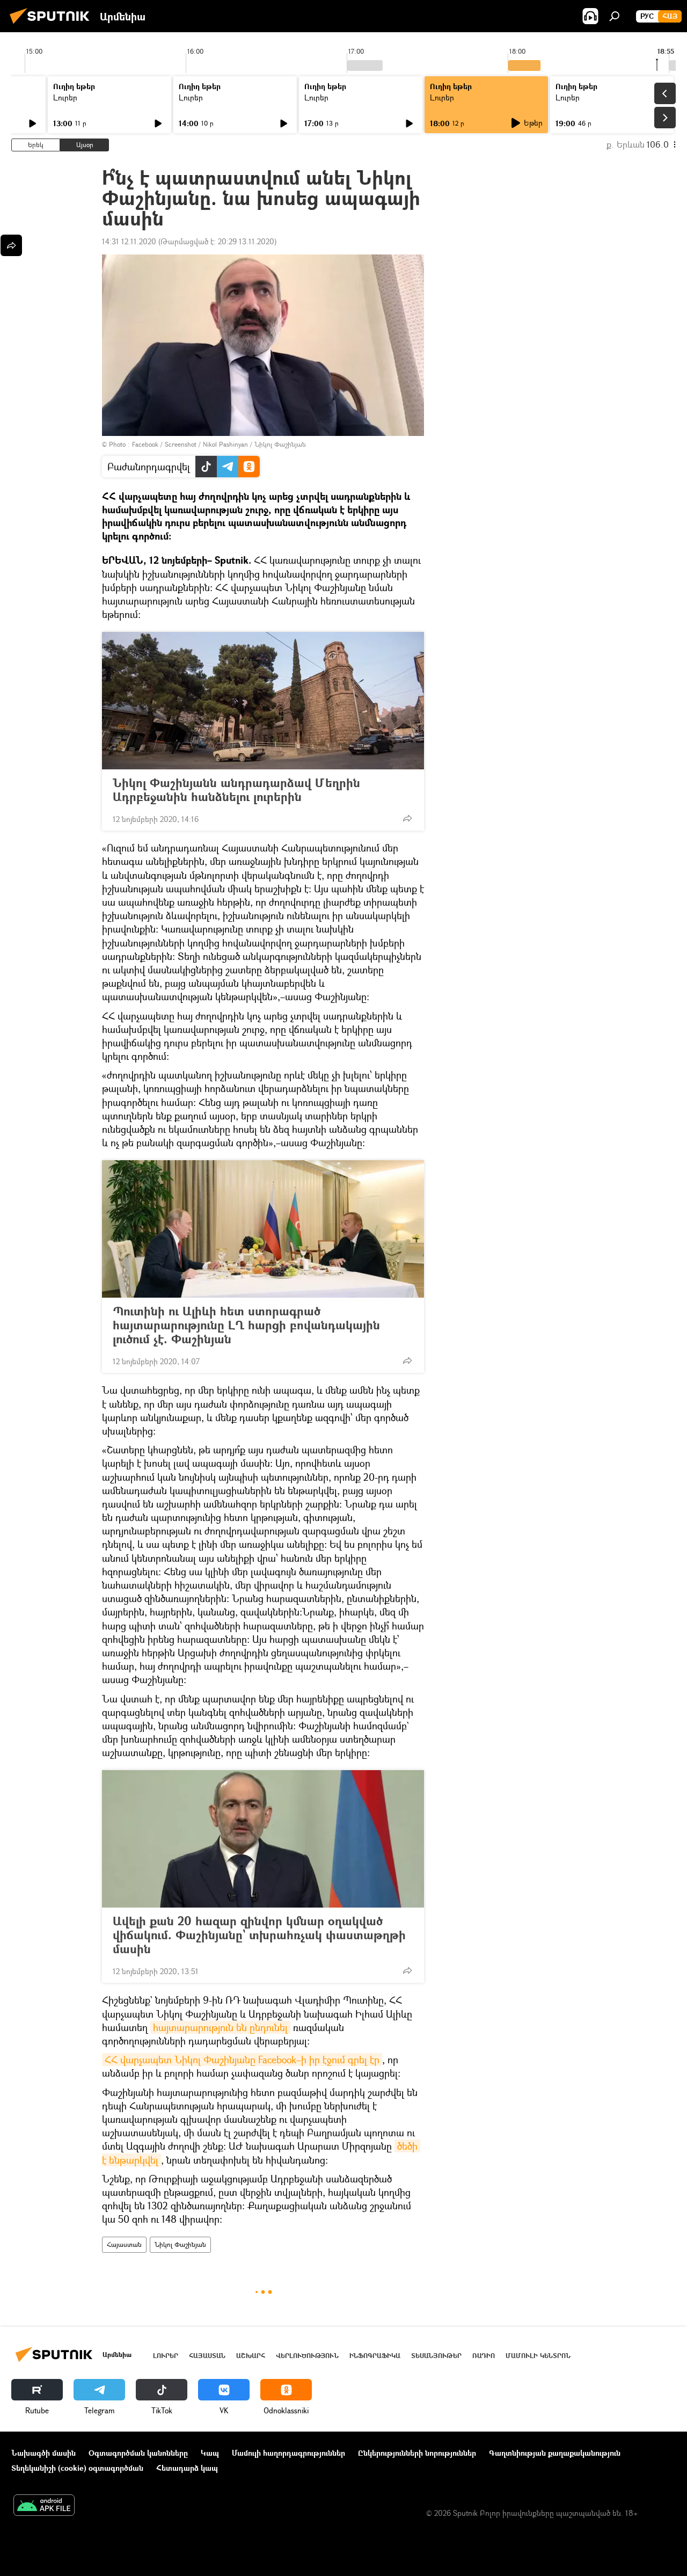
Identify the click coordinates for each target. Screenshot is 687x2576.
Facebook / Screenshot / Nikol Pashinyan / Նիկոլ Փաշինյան (219, 444)
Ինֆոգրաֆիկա (375, 2356)
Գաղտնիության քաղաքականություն (555, 2453)
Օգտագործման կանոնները (138, 2453)
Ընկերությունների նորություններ (417, 2453)
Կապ (210, 2453)
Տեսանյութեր (436, 2356)
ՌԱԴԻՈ (484, 2356)
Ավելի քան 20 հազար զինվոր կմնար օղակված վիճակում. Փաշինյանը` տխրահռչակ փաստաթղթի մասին (259, 1935)
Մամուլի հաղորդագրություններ (288, 2453)
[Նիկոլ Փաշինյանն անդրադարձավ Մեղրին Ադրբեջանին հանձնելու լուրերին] (263, 701)
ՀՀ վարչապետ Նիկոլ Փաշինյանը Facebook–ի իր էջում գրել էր (242, 2060)
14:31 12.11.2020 (129, 241)
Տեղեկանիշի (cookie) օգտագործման (77, 2468)
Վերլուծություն (307, 2356)
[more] (407, 818)
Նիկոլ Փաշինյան (180, 2244)
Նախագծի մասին (43, 2453)
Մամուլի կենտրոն (538, 2356)
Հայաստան (124, 2244)
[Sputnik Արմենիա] (53, 25)
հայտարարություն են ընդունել (220, 2027)
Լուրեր (65, 97)
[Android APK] (44, 2506)
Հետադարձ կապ (187, 2468)
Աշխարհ (251, 2356)
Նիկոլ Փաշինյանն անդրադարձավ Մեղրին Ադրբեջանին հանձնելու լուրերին (236, 790)
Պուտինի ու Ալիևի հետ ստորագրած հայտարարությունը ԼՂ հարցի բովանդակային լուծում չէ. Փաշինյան (246, 1325)
